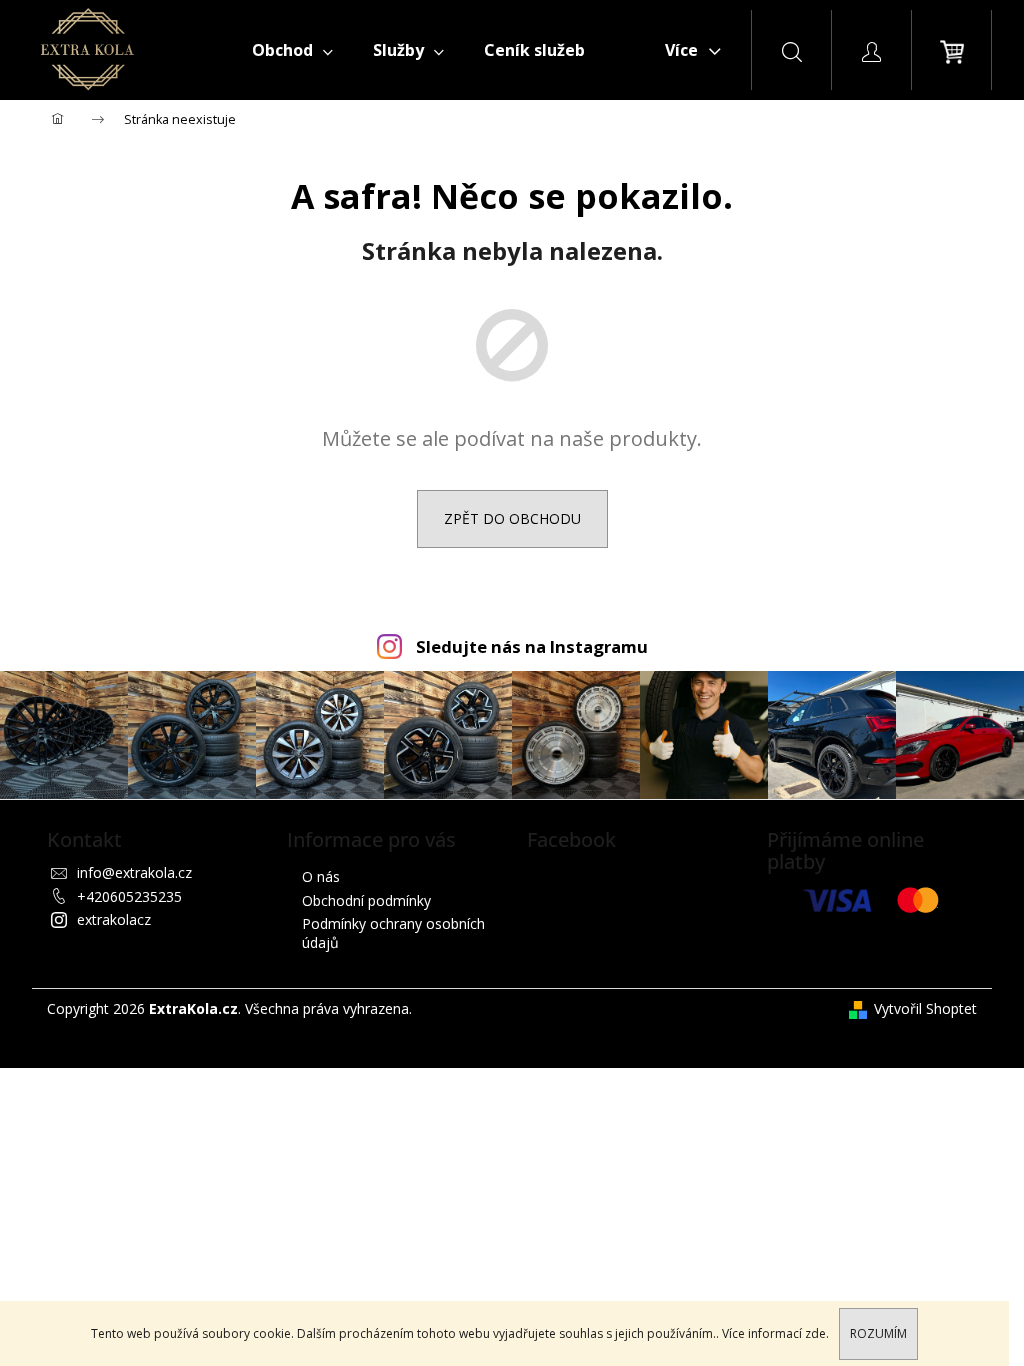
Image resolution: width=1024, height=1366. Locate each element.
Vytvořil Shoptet (925, 1008)
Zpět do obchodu (512, 518)
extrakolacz (114, 919)
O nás (321, 876)
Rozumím (878, 1333)
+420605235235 (129, 896)
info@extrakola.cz (134, 872)
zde (815, 1333)
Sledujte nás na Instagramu (532, 646)
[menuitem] (292, 50)
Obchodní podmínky (366, 900)
